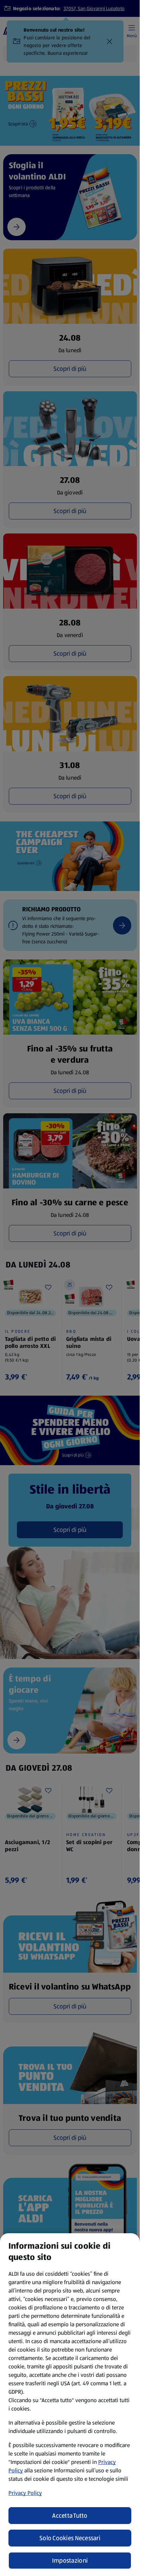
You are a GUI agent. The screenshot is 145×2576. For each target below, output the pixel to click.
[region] (70, 2405)
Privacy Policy (25, 2493)
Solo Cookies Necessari (70, 2538)
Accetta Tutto (70, 2516)
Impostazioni (70, 2561)
